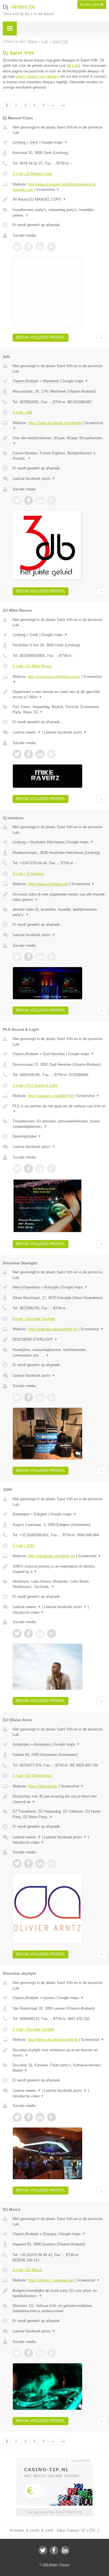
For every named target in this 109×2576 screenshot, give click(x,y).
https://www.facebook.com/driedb (55, 423)
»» (63, 105)
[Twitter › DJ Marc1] (17, 2353)
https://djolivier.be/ (43, 1786)
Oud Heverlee (54, 1054)
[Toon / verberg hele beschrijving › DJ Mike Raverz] (59, 695)
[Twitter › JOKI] (17, 1634)
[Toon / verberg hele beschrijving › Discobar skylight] (59, 2053)
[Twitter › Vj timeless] (17, 957)
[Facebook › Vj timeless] (29, 957)
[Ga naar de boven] (101, 338)
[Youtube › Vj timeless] (51, 957)
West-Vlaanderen (26, 1287)
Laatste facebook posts (34, 479)
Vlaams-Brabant (26, 381)
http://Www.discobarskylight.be (53, 2040)
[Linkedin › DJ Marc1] (40, 2353)
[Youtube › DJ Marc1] (51, 2353)
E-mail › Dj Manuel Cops (32, 174)
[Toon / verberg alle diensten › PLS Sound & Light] (59, 1124)
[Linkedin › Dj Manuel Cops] (40, 247)
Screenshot (48, 190)
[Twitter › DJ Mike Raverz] (17, 754)
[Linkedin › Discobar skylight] (40, 2117)
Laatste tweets (27, 732)
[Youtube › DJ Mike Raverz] (51, 754)
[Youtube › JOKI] (51, 1634)
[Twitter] (43, 2550)
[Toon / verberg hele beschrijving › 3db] (59, 441)
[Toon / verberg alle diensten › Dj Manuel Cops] (59, 213)
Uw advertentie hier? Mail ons (54, 2512)
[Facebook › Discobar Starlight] (29, 1397)
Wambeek (51, 381)
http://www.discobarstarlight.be (53, 1329)
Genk (34, 142)
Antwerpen (21, 1514)
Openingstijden (27, 1136)
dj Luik (74, 66)
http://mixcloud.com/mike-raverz (54, 677)
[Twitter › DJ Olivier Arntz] (17, 1863)
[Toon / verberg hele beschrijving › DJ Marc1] (59, 2293)
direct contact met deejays (37, 76)
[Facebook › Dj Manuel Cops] (29, 247)
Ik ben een (92, 4)
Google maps (54, 142)
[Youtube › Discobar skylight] (51, 2117)
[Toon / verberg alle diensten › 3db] (59, 456)
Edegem (41, 1514)
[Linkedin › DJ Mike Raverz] (40, 754)
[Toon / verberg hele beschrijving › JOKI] (59, 1569)
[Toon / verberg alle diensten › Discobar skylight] (59, 2068)
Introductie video (28, 1612)
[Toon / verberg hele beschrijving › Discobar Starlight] (59, 1340)
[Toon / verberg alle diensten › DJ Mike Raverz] (59, 710)
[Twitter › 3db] (17, 500)
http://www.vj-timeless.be (48, 884)
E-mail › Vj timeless (29, 874)
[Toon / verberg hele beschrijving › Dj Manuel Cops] (59, 200)
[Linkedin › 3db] (40, 500)
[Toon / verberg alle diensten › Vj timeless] (59, 912)
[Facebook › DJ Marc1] (29, 2353)
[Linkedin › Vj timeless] (40, 957)
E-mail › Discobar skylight (33, 2029)
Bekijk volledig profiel (41, 337)
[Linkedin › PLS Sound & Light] (40, 1169)
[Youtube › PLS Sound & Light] (51, 1169)
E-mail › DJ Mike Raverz (32, 666)
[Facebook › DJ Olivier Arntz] (29, 1863)
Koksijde (51, 1287)
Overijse (49, 2234)
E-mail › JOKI (24, 1546)
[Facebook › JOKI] (29, 1634)
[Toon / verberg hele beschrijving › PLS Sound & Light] (59, 1109)
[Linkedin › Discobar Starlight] (40, 1397)
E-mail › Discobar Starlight (34, 1319)
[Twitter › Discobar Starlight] (17, 1397)
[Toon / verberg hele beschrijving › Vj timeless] (59, 897)
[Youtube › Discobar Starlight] (51, 1397)
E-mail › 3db (22, 412)
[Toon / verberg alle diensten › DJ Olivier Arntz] (59, 1814)
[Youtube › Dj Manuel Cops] (51, 247)
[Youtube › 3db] (51, 500)
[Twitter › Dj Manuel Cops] (17, 247)
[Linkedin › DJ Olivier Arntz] (40, 1863)
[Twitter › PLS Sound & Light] (17, 1169)
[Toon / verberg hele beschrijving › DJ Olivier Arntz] (59, 1799)
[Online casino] (54, 2460)
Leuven (49, 1998)
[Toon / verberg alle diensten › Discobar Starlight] (59, 1353)
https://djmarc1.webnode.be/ (51, 2280)
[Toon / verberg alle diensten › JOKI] (59, 1584)
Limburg (19, 142)
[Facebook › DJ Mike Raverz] (29, 754)
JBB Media (50, 2565)
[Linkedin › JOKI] (40, 1634)
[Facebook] (54, 2550)
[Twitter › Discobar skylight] (17, 2117)
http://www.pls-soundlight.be (51, 1096)
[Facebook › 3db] (29, 500)
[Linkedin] (65, 2550)
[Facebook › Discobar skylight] (29, 2117)
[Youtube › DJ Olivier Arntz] (51, 1863)
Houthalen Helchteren (47, 842)
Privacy (65, 2565)
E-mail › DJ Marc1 (27, 2270)
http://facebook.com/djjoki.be (51, 1556)
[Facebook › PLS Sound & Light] (29, 1169)
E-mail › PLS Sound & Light (35, 1085)
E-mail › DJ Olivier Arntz (32, 1776)
